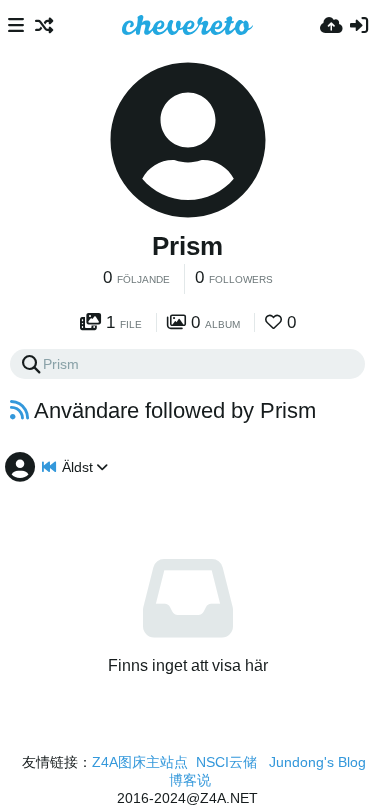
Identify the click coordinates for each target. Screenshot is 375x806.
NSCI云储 (226, 762)
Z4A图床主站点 (140, 762)
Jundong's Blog (317, 762)
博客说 (190, 780)
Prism (187, 246)
